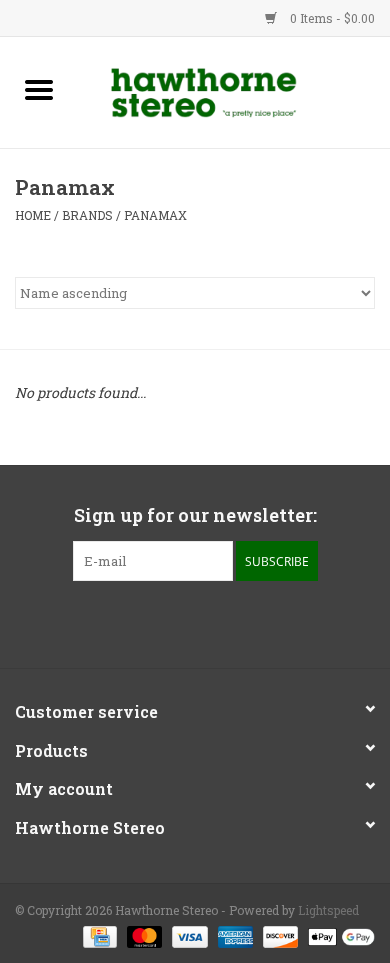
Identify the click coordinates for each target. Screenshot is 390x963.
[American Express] (233, 935)
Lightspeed (328, 910)
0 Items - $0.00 (331, 18)
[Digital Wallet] (338, 935)
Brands (87, 215)
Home (33, 215)
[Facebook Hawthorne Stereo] (178, 622)
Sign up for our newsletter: (195, 515)
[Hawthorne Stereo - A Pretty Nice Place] (234, 90)
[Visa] (187, 935)
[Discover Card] (278, 935)
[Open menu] (39, 89)
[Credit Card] (98, 935)
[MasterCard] (142, 935)
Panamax (155, 215)
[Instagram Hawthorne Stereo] (213, 622)
